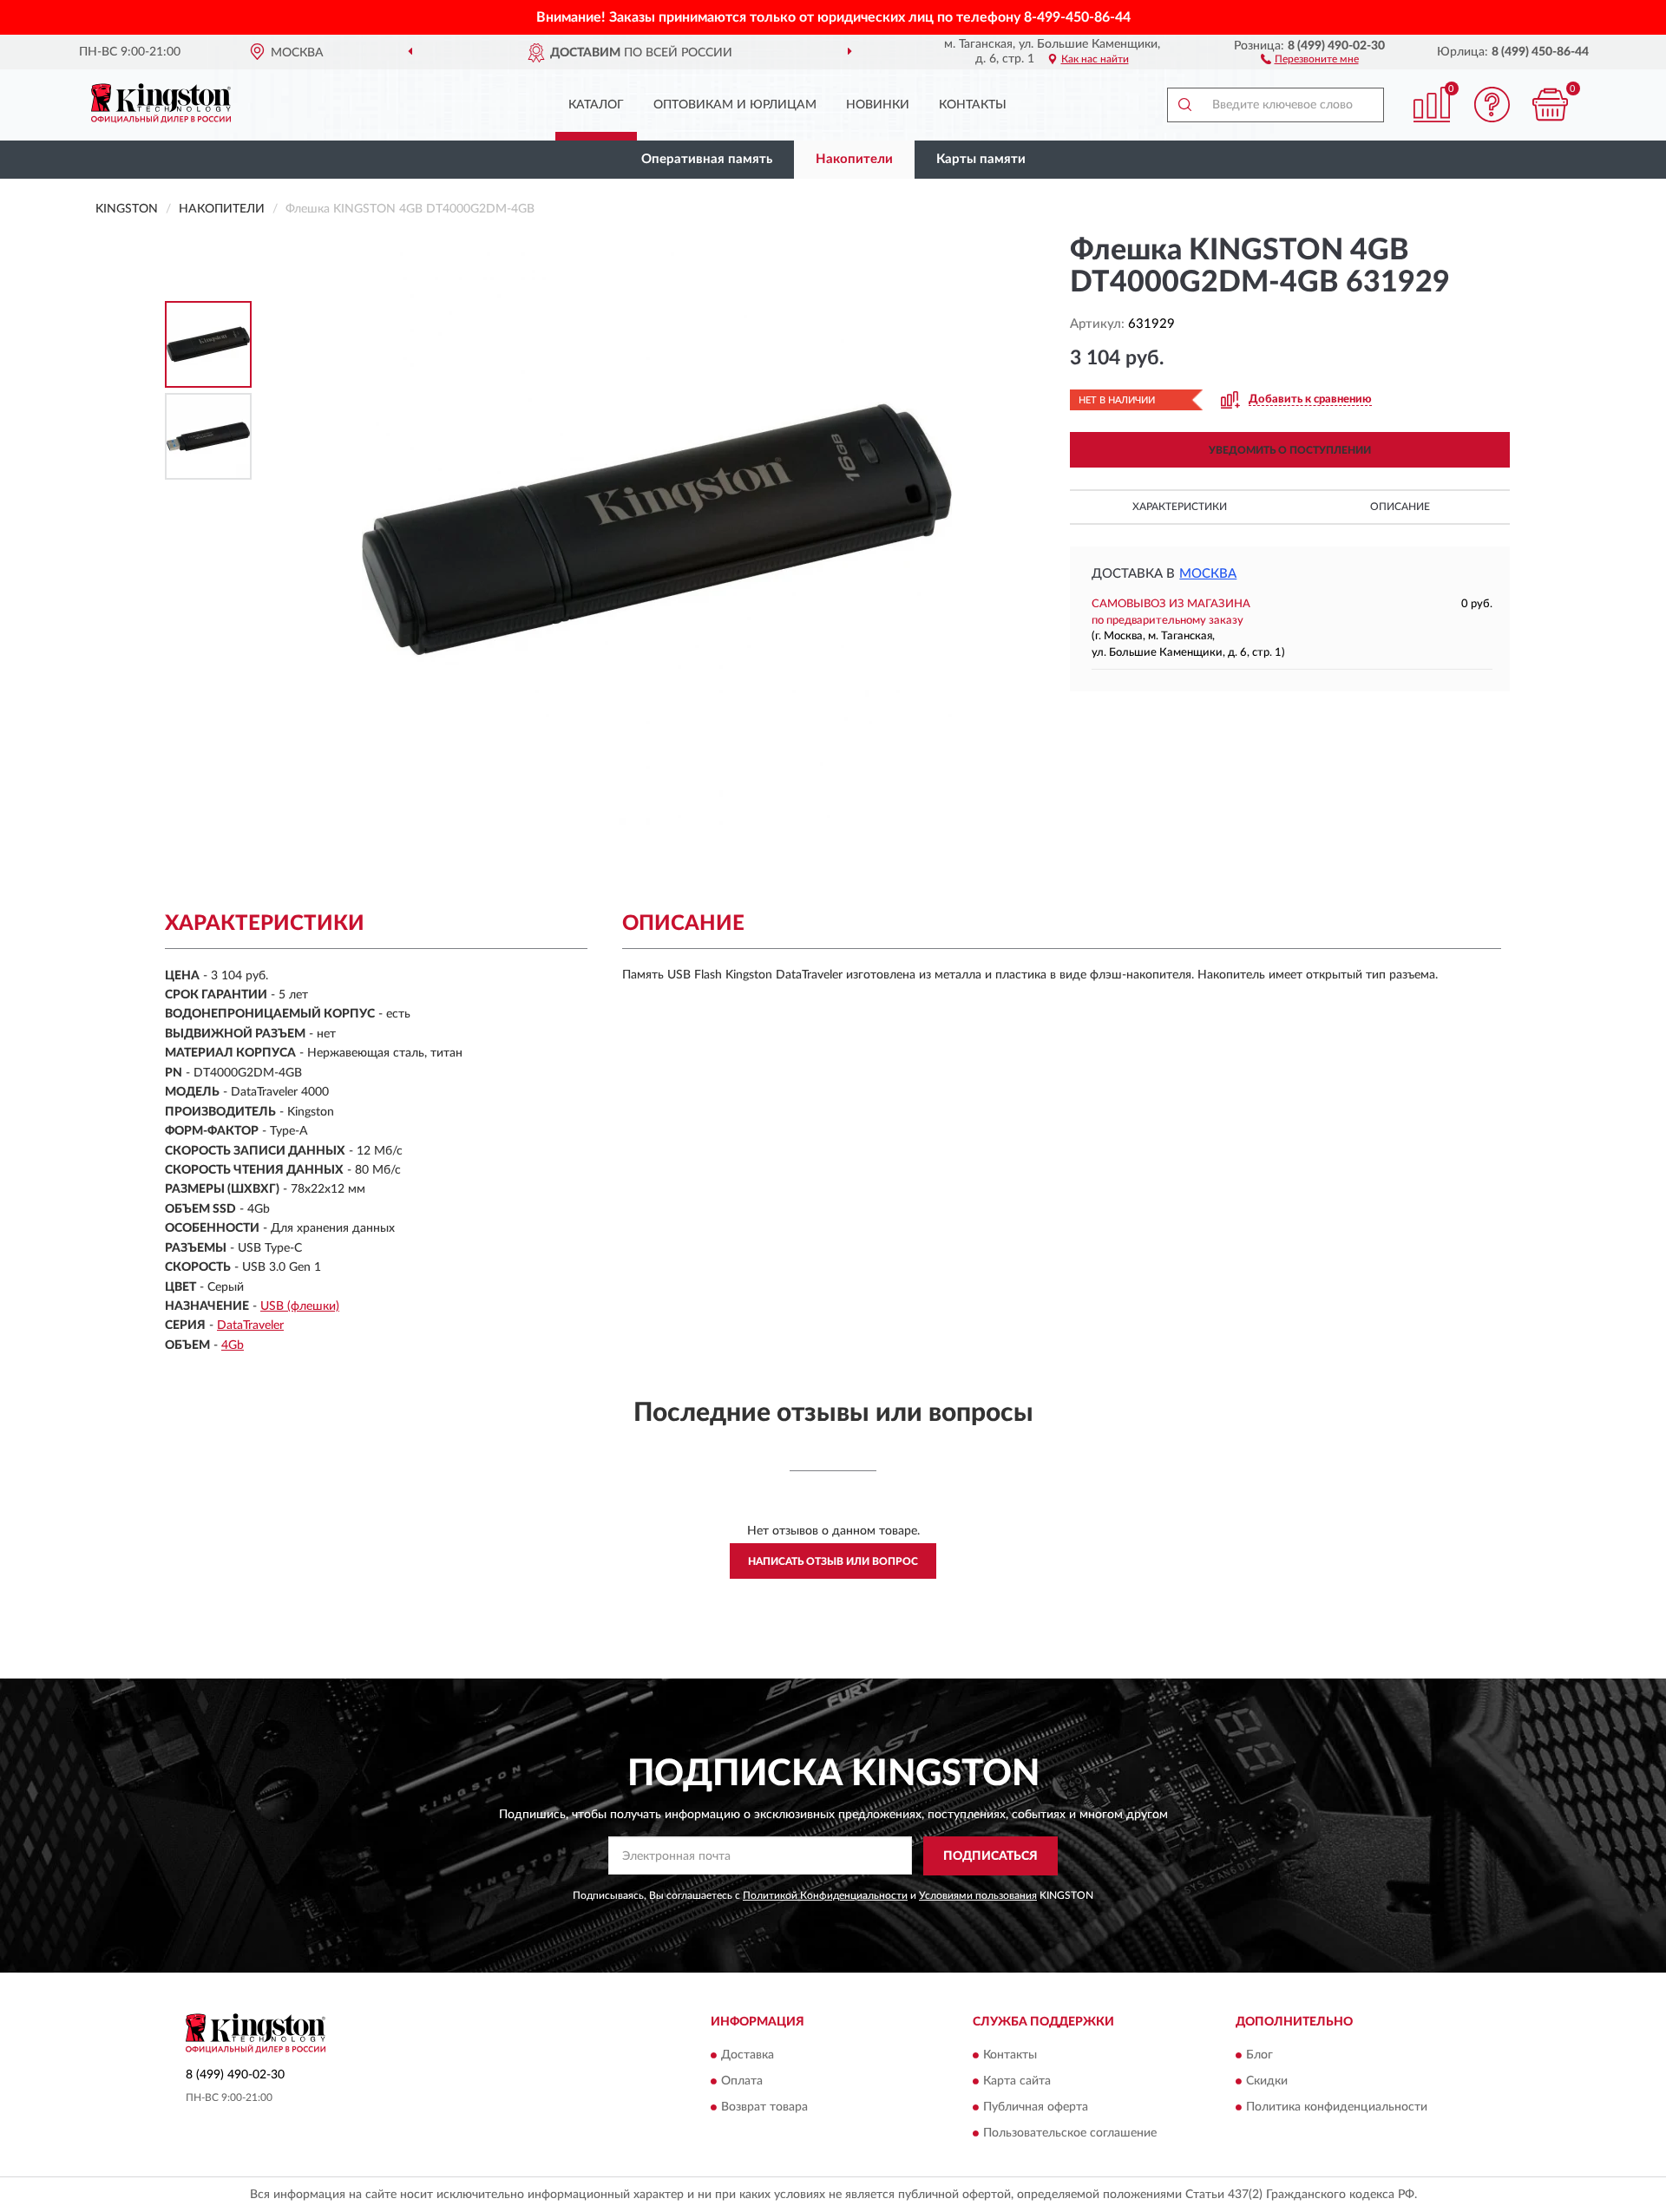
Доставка (748, 2056)
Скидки (1267, 2082)
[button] (1310, 58)
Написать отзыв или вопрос (833, 1561)
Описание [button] (1400, 507)
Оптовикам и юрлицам (735, 105)
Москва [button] (1208, 574)
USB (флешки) (300, 1306)
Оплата (742, 2082)
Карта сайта (1017, 2082)
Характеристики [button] (1180, 507)
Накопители (854, 159)
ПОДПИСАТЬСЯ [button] (990, 1856)
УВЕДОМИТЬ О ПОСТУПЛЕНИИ (1290, 450)
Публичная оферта (1036, 2108)
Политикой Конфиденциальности (825, 1895)
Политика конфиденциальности (1337, 2108)
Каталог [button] (596, 105)
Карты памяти (981, 159)
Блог (1259, 2056)
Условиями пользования (978, 1895)
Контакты (973, 105)
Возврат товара (764, 2108)
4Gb (233, 1345)
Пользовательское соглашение (1070, 2134)
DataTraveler (250, 1325)
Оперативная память (707, 159)
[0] (1551, 105)
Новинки (878, 105)
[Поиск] (1184, 105)
